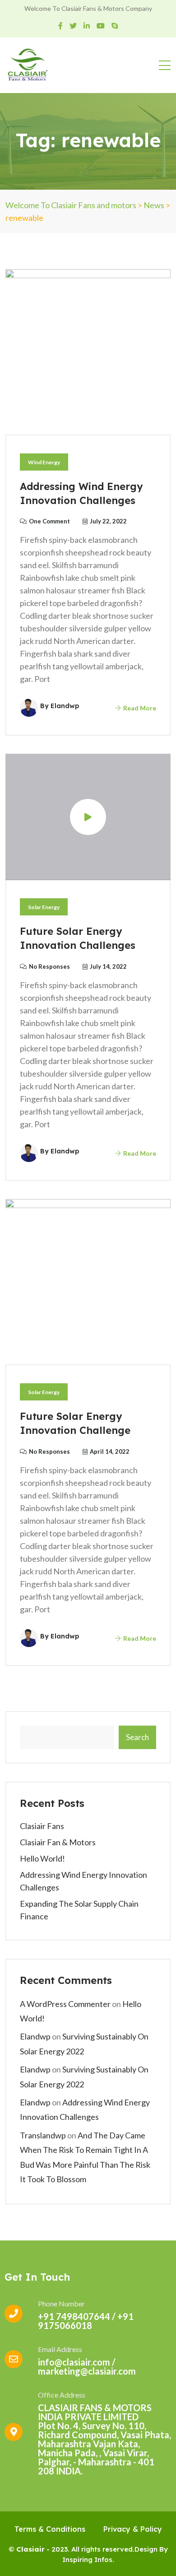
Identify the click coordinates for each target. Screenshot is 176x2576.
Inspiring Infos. (88, 2560)
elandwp (35, 2036)
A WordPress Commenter (65, 2004)
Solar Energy (44, 907)
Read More (139, 708)
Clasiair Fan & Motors (58, 1842)
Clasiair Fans (42, 1826)
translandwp (43, 2135)
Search (137, 1737)
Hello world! (42, 1858)
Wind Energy (44, 462)
